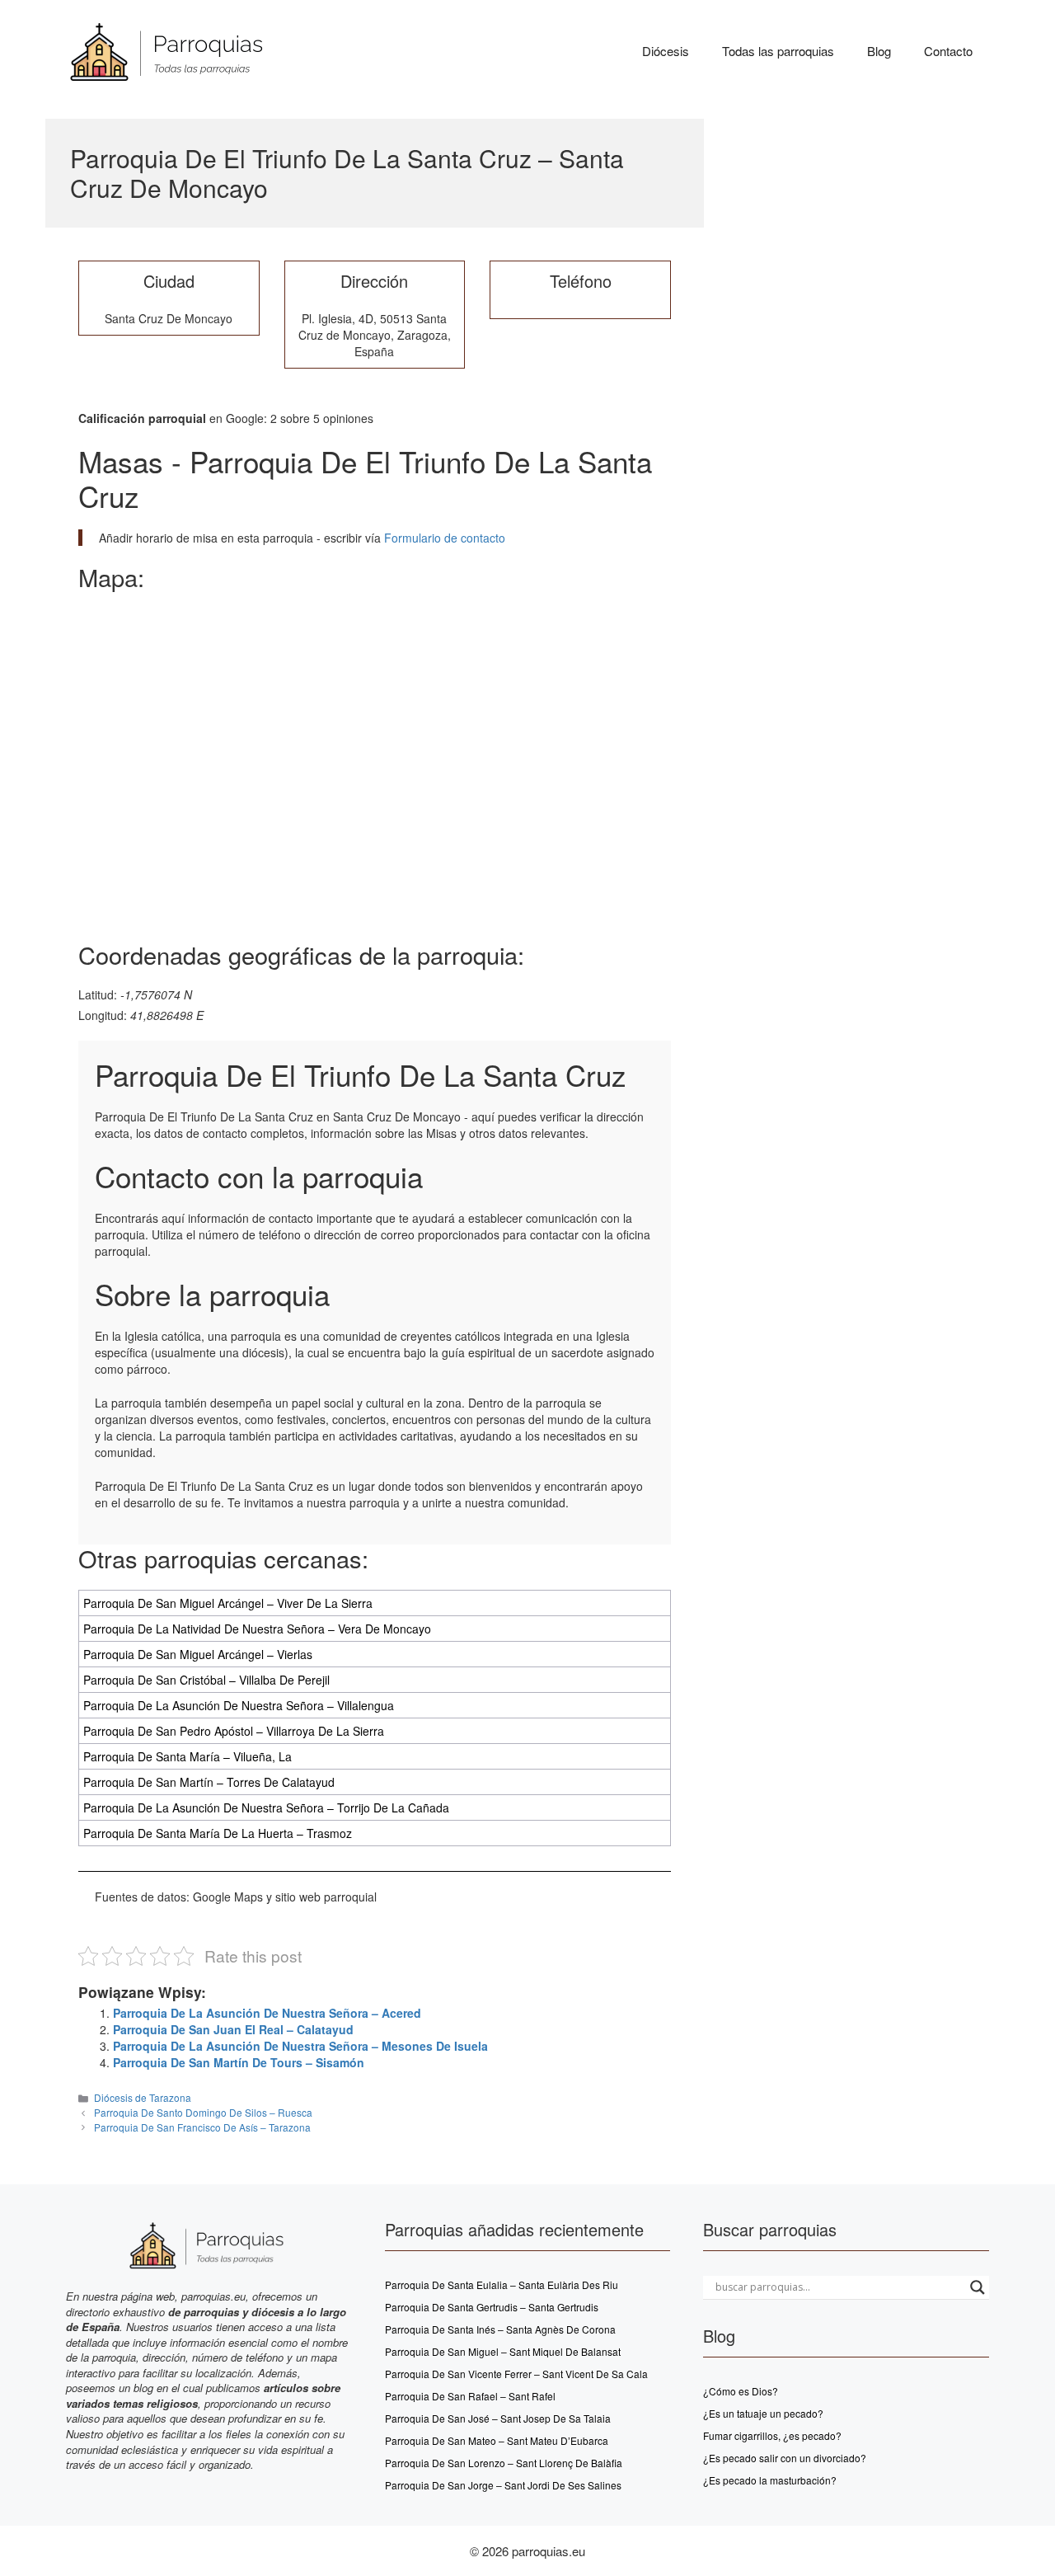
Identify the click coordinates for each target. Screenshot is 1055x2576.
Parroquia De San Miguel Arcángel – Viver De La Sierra (228, 1603)
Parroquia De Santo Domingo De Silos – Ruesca (203, 2112)
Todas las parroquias (778, 51)
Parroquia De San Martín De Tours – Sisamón (239, 2062)
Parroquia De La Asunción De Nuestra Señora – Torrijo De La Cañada (266, 1807)
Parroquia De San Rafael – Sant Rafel (470, 2396)
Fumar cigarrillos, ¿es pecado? (772, 2435)
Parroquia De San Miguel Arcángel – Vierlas (198, 1654)
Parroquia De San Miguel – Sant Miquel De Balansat (503, 2351)
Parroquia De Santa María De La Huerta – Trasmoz (218, 1833)
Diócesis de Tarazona (143, 2097)
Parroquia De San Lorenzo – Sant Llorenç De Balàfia (504, 2463)
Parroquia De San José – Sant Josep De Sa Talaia (498, 2418)
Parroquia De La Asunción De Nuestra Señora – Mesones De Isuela (300, 2046)
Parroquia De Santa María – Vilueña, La (188, 1756)
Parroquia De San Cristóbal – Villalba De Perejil (206, 1680)
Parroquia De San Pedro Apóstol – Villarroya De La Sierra (234, 1731)
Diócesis (666, 51)
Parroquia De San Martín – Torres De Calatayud (209, 1782)
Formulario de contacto (443, 538)
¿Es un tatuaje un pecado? (763, 2413)
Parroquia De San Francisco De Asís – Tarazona (202, 2127)
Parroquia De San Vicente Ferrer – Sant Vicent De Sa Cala (516, 2374)
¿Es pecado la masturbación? (770, 2480)
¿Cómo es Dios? (741, 2391)
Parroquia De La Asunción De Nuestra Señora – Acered (267, 2013)
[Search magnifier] (978, 2287)
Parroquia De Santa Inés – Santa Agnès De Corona (500, 2329)
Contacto (948, 51)
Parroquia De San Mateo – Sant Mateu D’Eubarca (497, 2440)
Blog (879, 51)
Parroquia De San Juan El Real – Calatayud (233, 2029)
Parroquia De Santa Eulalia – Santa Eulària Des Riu (502, 2285)
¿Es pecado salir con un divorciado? (785, 2458)
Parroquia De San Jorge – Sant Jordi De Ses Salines (503, 2485)
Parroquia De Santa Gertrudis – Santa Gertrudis (492, 2307)
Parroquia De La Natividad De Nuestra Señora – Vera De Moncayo (257, 1629)
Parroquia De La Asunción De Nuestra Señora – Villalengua (239, 1705)
